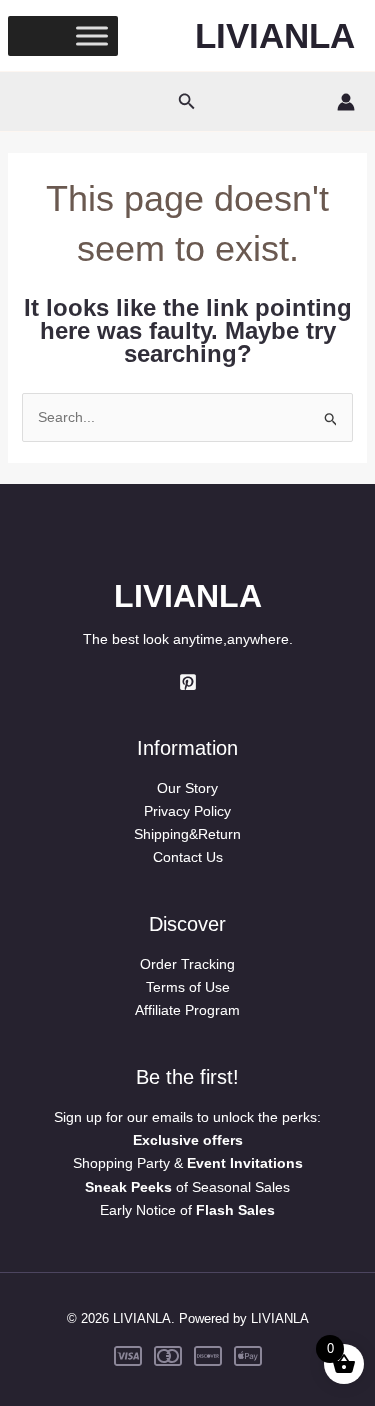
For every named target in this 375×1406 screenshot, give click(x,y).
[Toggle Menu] (92, 35)
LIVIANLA (275, 35)
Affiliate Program (187, 1010)
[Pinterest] (188, 682)
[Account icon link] (346, 102)
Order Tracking (187, 964)
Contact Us (188, 857)
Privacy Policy (187, 811)
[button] (187, 102)
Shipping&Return (187, 834)
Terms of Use (188, 987)
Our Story (187, 788)
